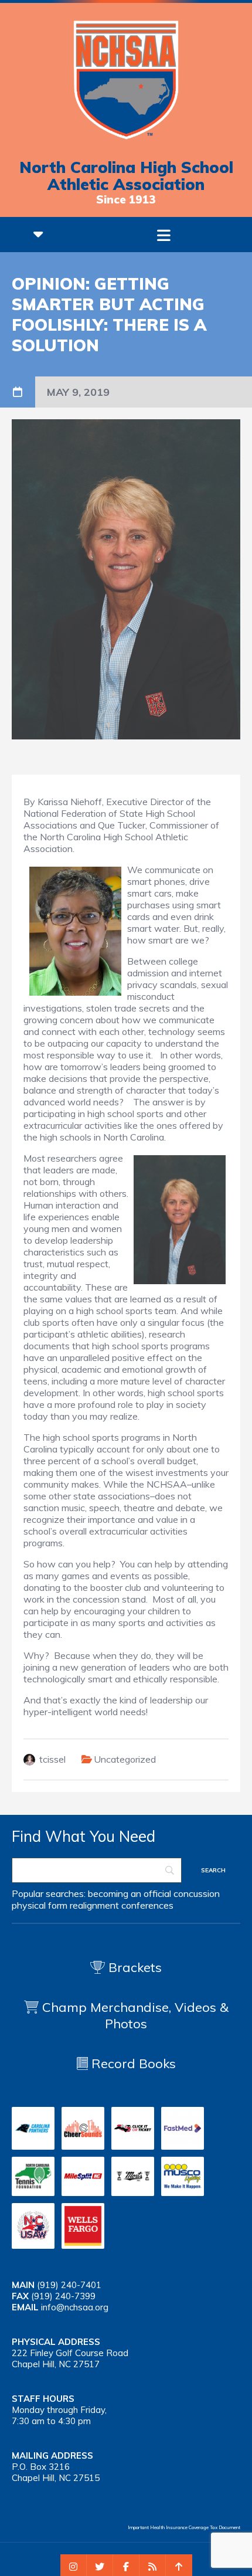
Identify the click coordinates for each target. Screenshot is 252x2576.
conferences (147, 1905)
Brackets (133, 1967)
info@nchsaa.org (75, 2307)
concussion (197, 1893)
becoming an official (130, 1893)
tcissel (52, 1759)
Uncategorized (125, 1759)
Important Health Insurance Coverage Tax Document (184, 2527)
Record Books (132, 2063)
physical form (40, 1905)
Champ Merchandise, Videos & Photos (135, 2015)
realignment (94, 1905)
